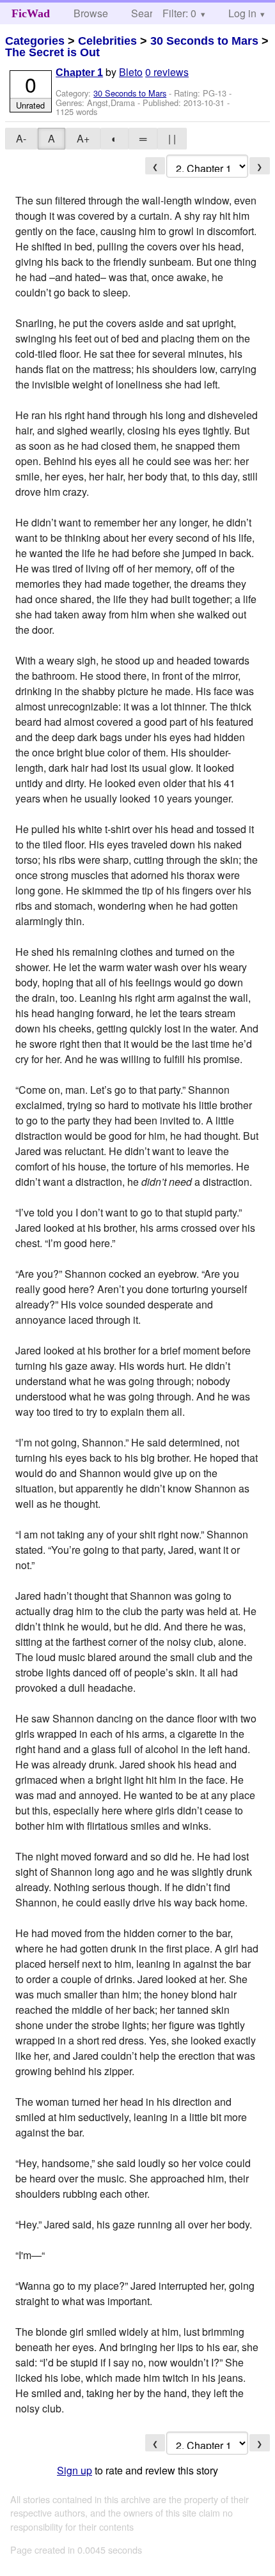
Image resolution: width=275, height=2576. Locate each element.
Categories (35, 41)
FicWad (31, 13)
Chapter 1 (79, 73)
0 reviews (167, 72)
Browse (91, 13)
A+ (83, 138)
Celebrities (107, 41)
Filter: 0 (179, 13)
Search (147, 13)
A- (21, 138)
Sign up (75, 2470)
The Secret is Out (52, 52)
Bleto (131, 72)
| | (172, 138)
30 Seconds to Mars (204, 41)
